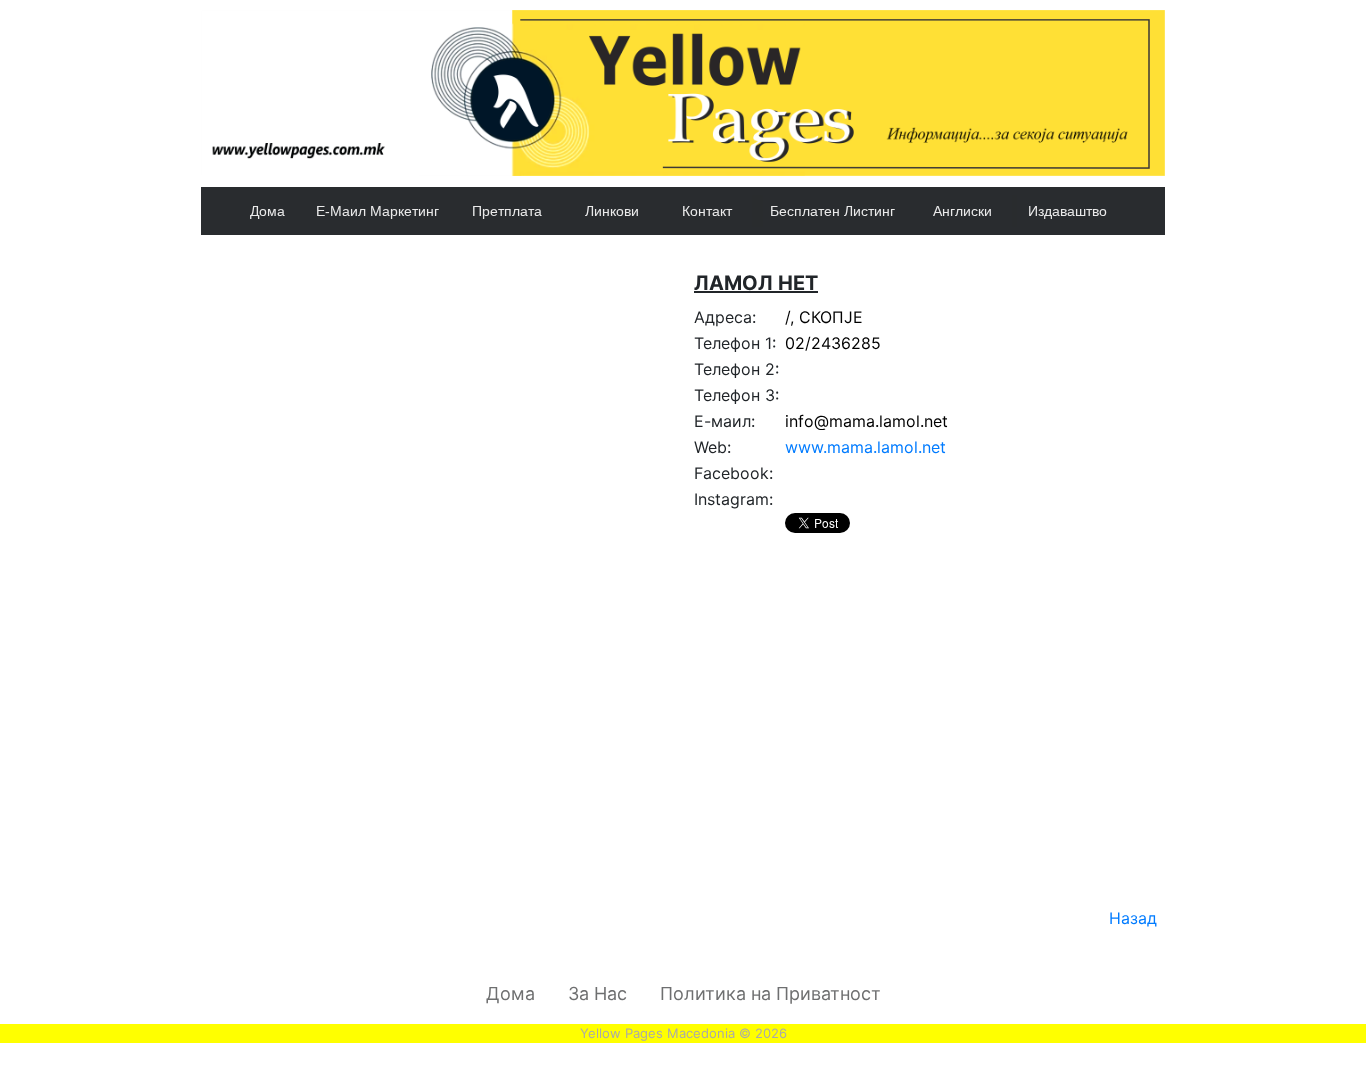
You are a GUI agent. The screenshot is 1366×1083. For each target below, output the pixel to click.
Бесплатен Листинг (832, 211)
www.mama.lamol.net (865, 447)
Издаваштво (1067, 211)
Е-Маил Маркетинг (377, 211)
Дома (267, 211)
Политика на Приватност (770, 993)
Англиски (962, 211)
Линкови (612, 211)
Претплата (507, 211)
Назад (1133, 918)
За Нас (597, 993)
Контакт (707, 211)
